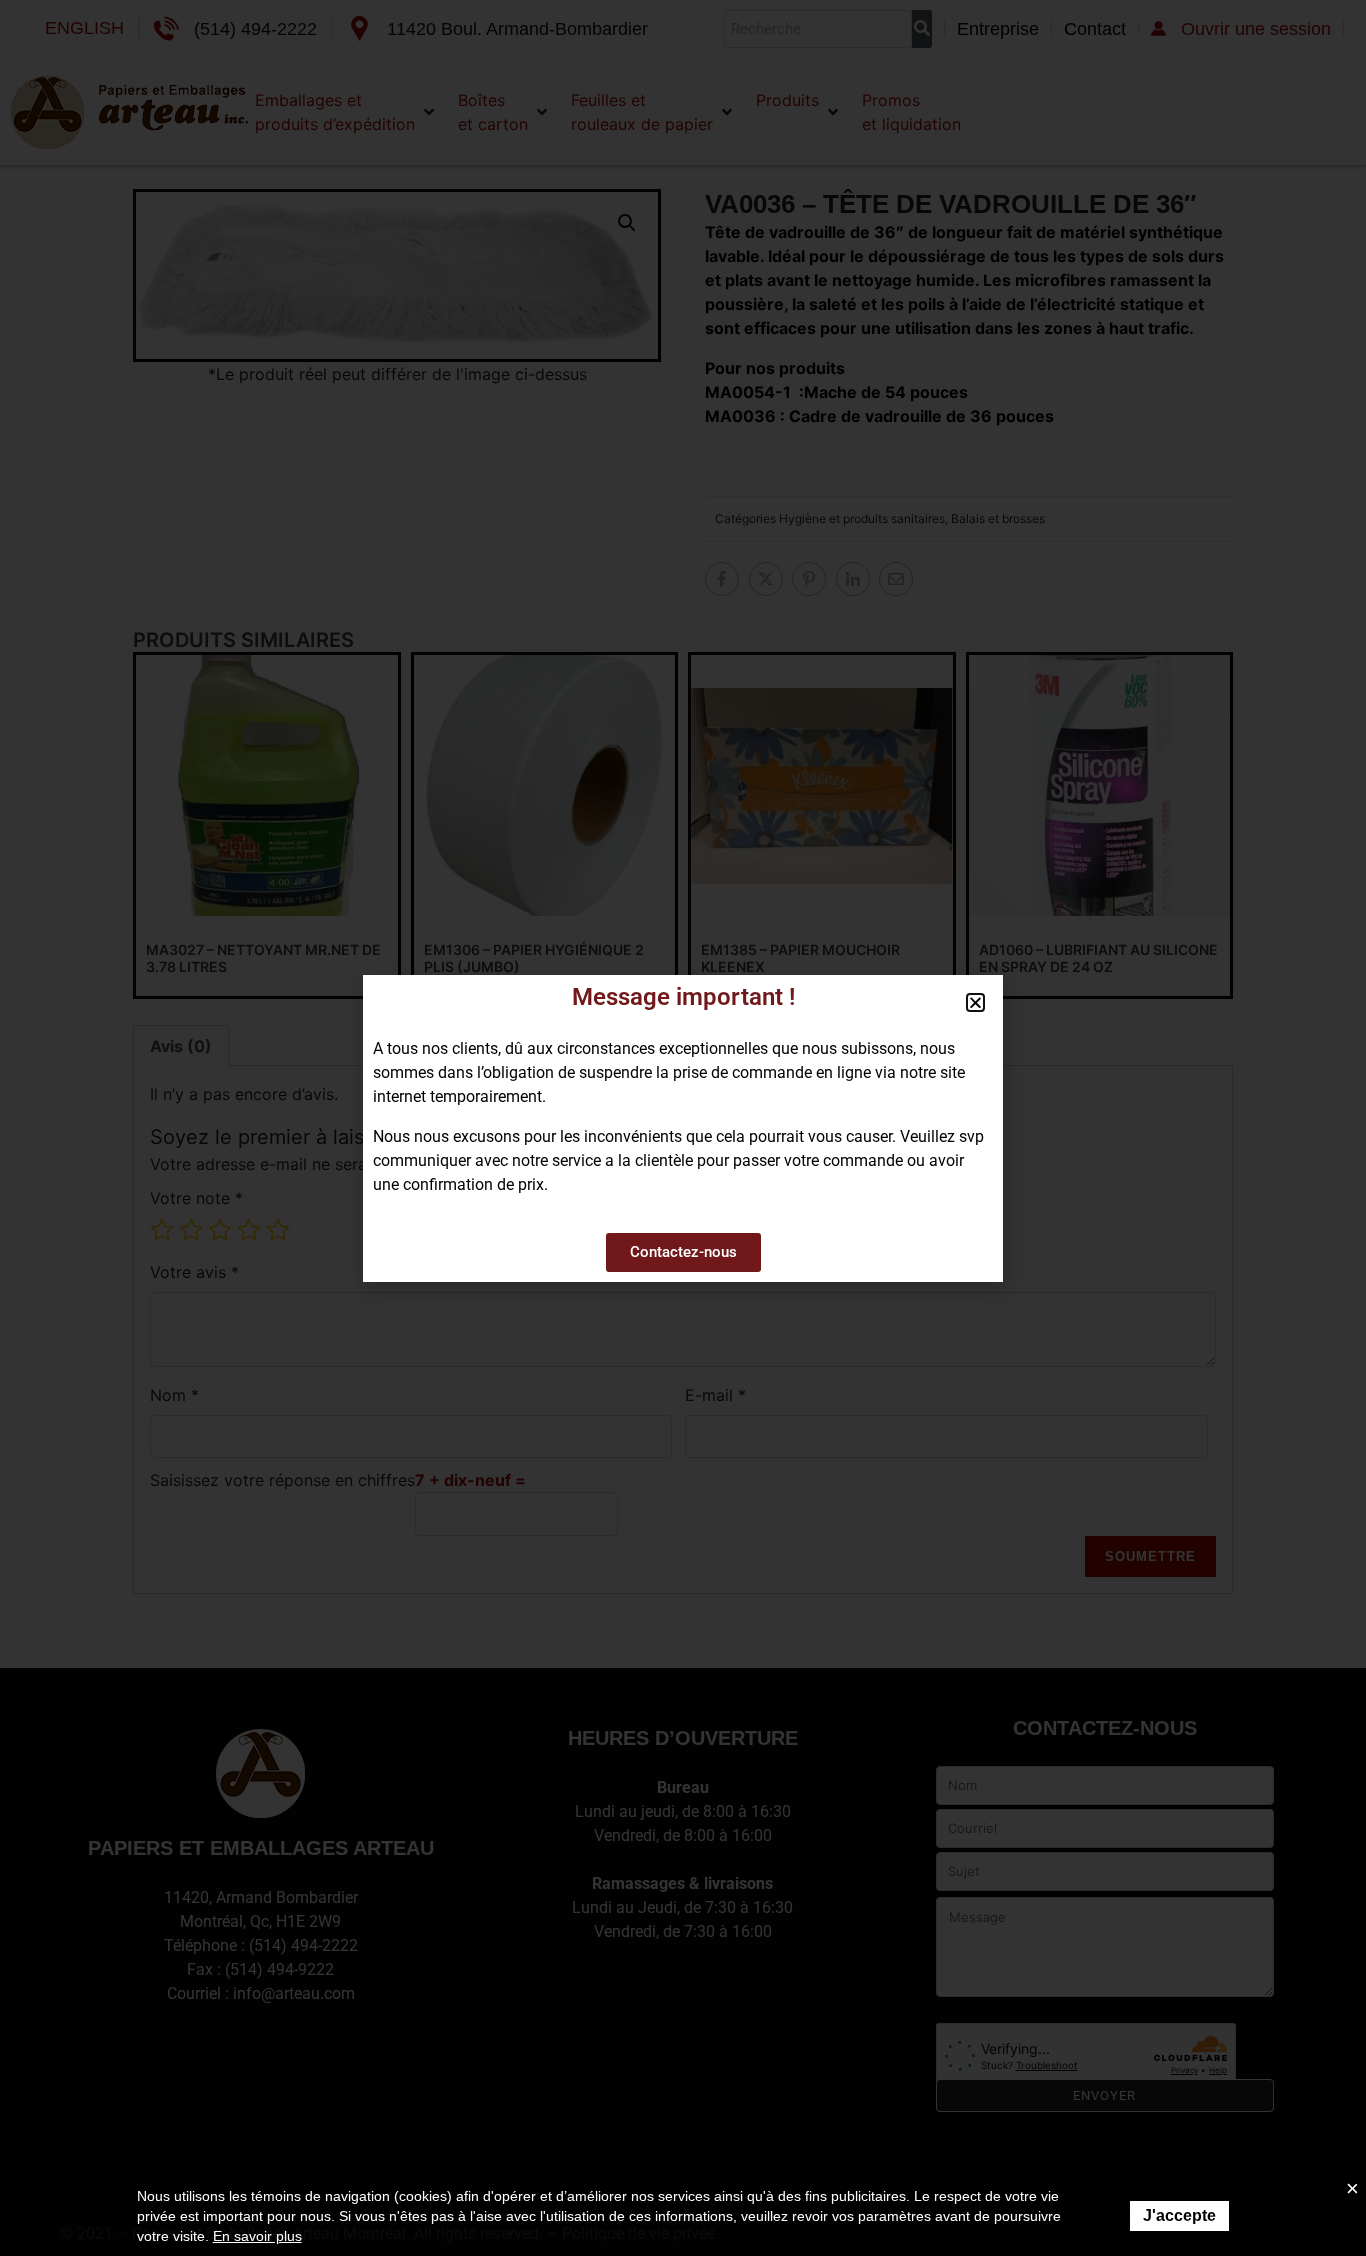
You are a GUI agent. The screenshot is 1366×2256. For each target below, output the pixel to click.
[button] (975, 1002)
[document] (683, 1128)
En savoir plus (257, 2236)
